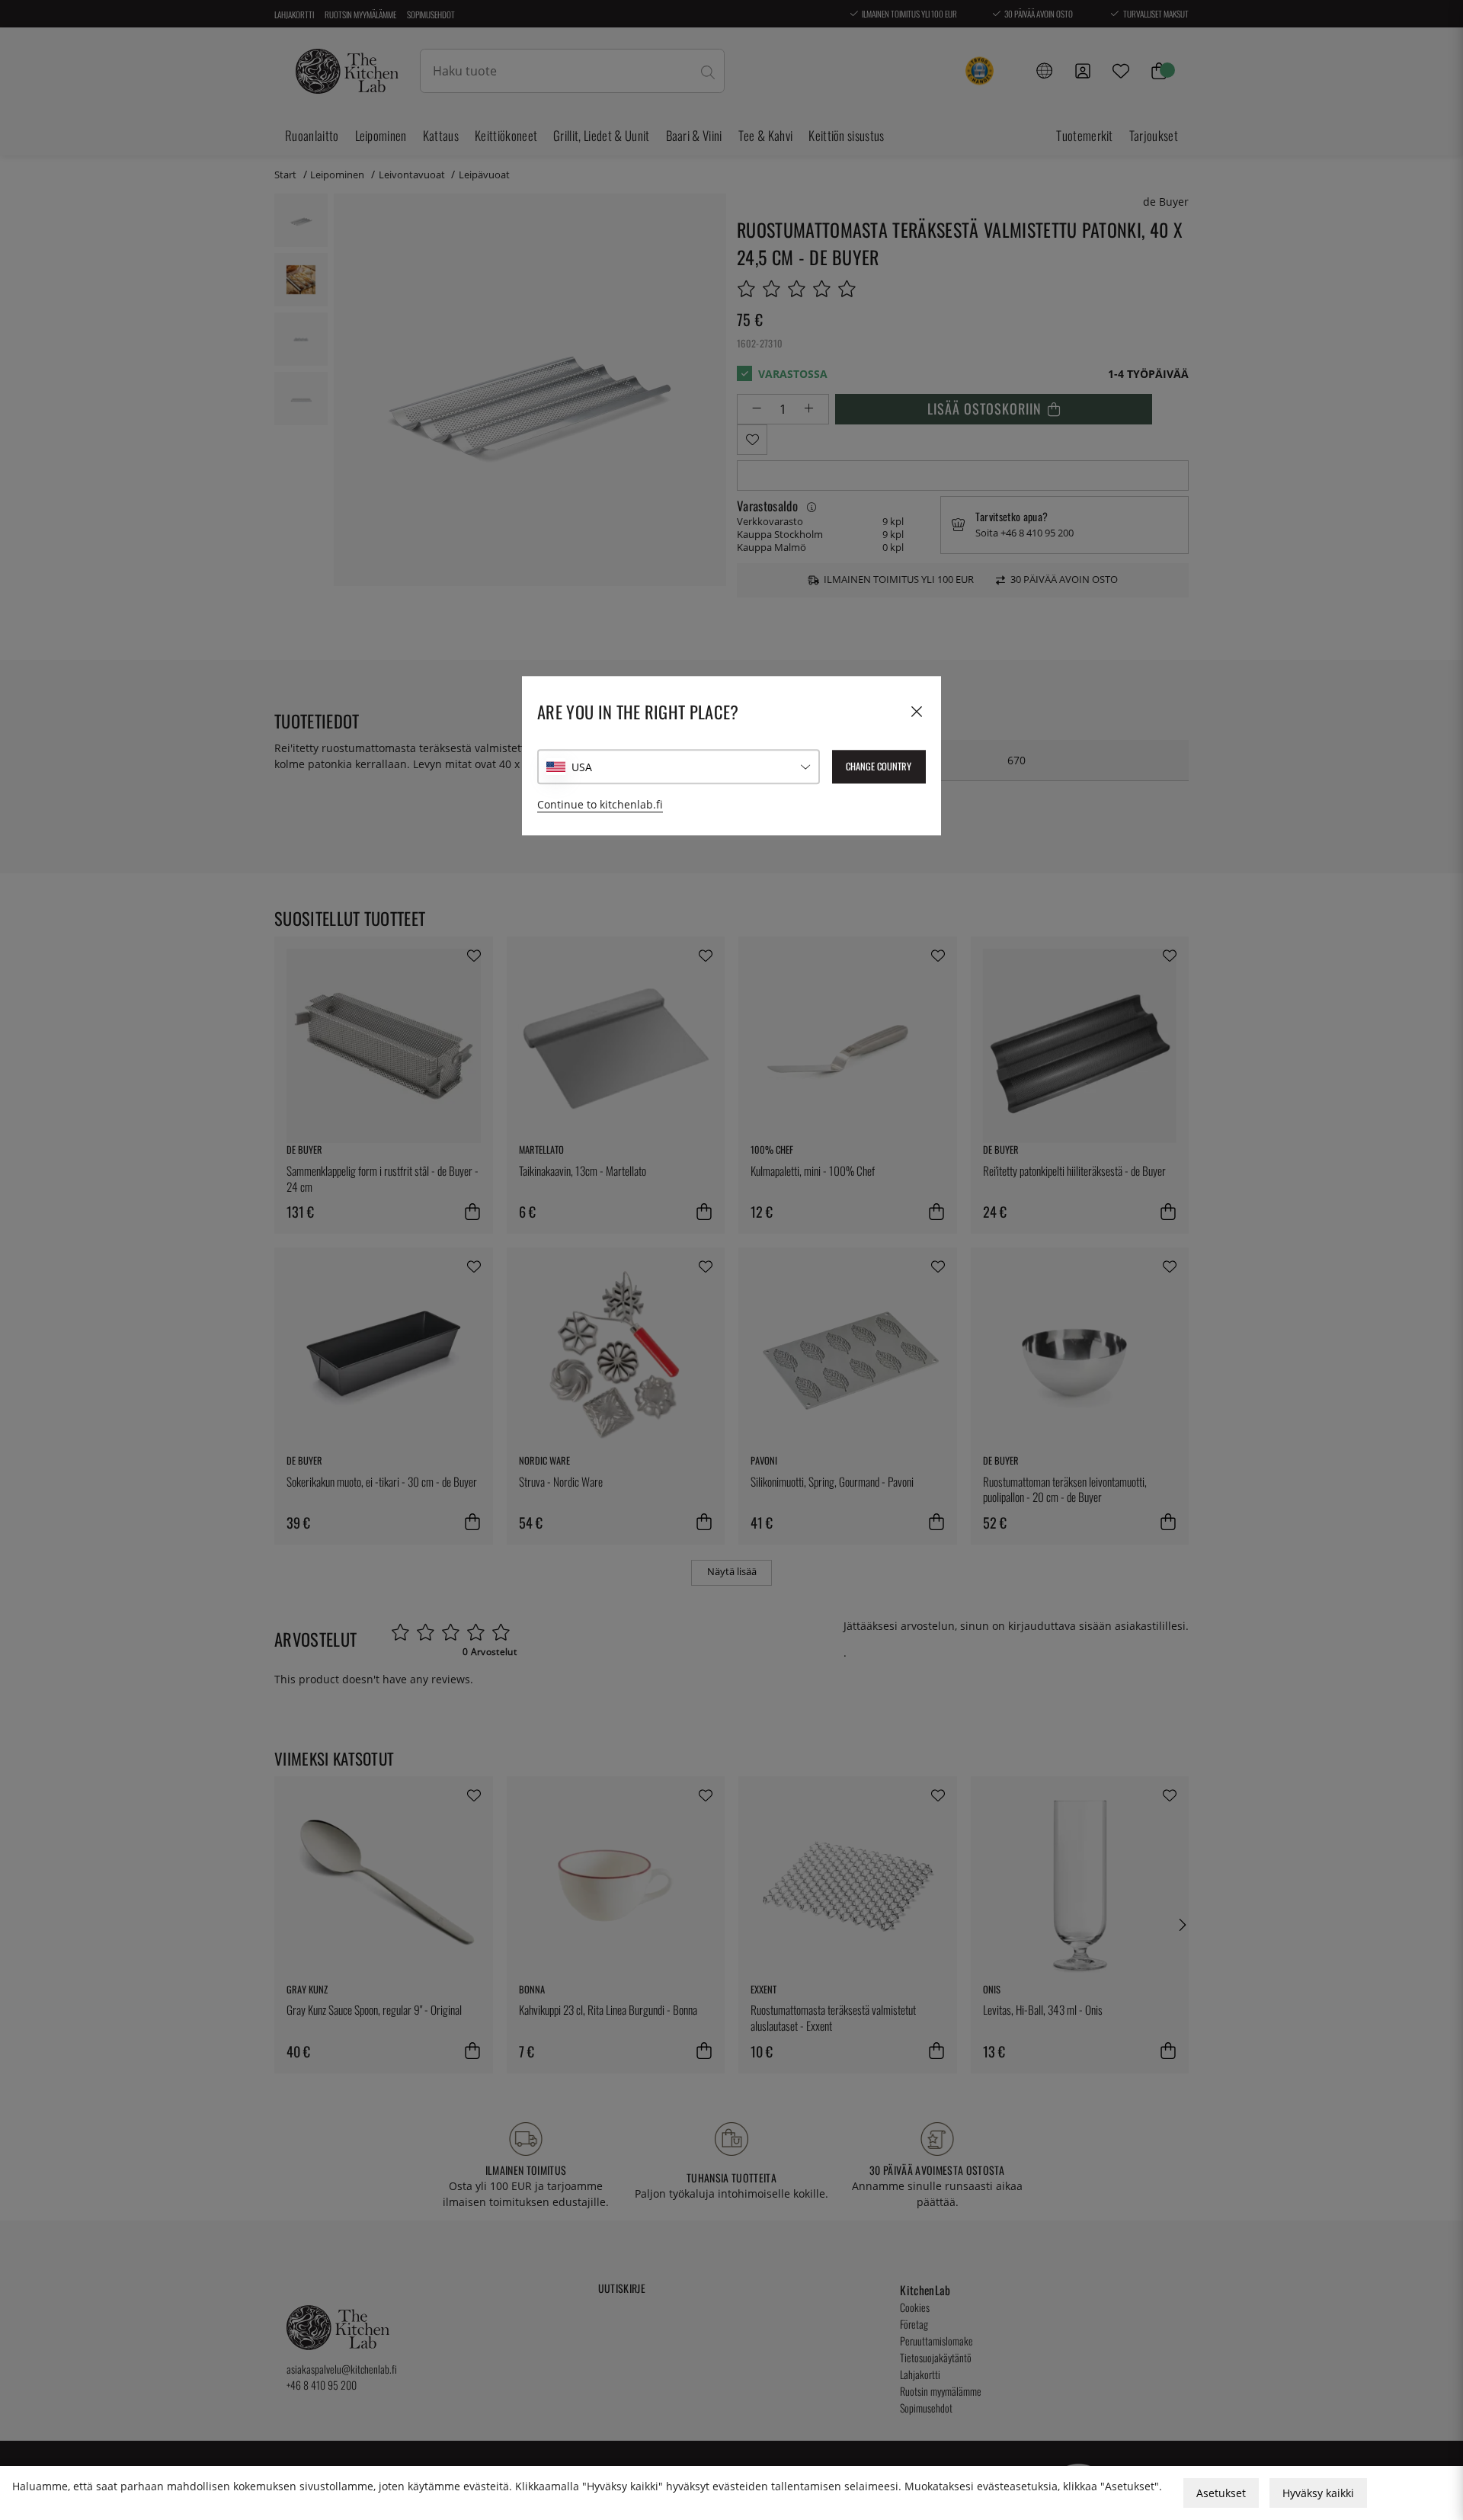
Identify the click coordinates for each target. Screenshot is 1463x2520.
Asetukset (1221, 2493)
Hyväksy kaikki (1318, 2493)
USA (582, 767)
